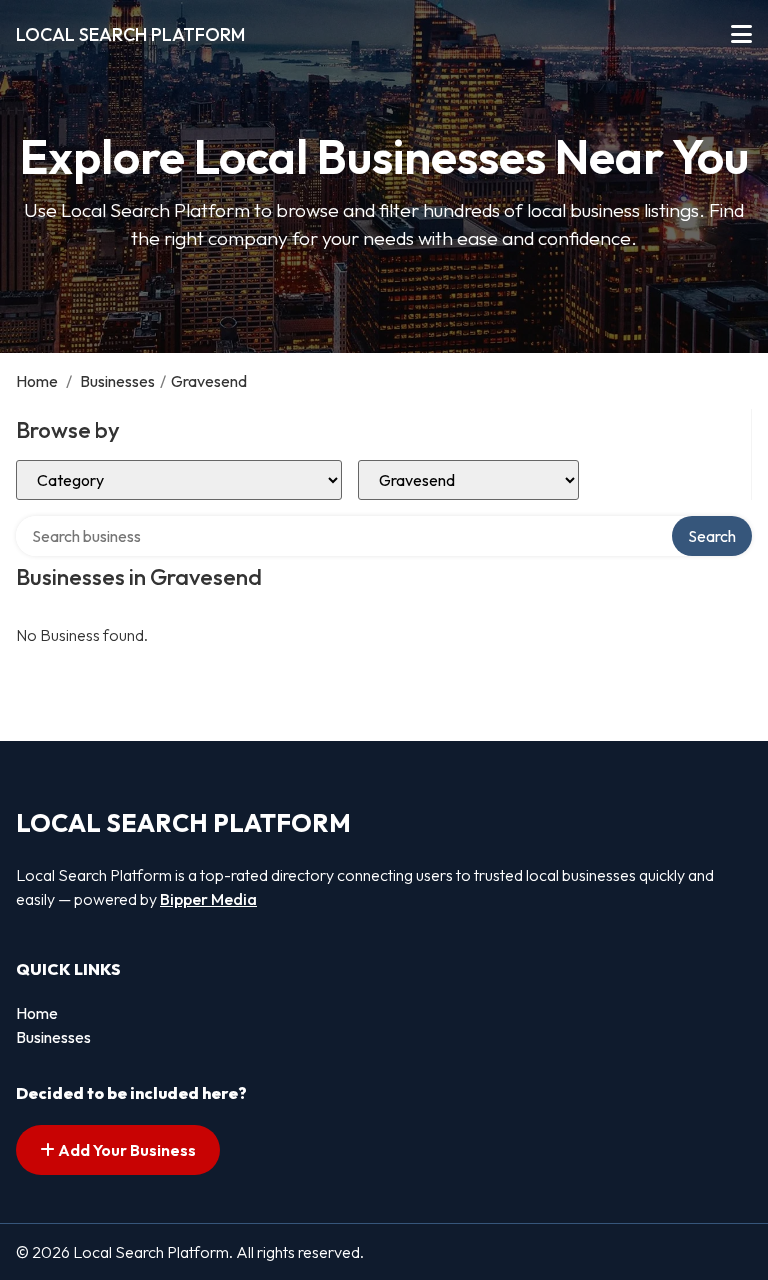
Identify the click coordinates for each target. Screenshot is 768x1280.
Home (37, 381)
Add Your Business (125, 1150)
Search (712, 536)
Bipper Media (208, 899)
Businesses (117, 381)
